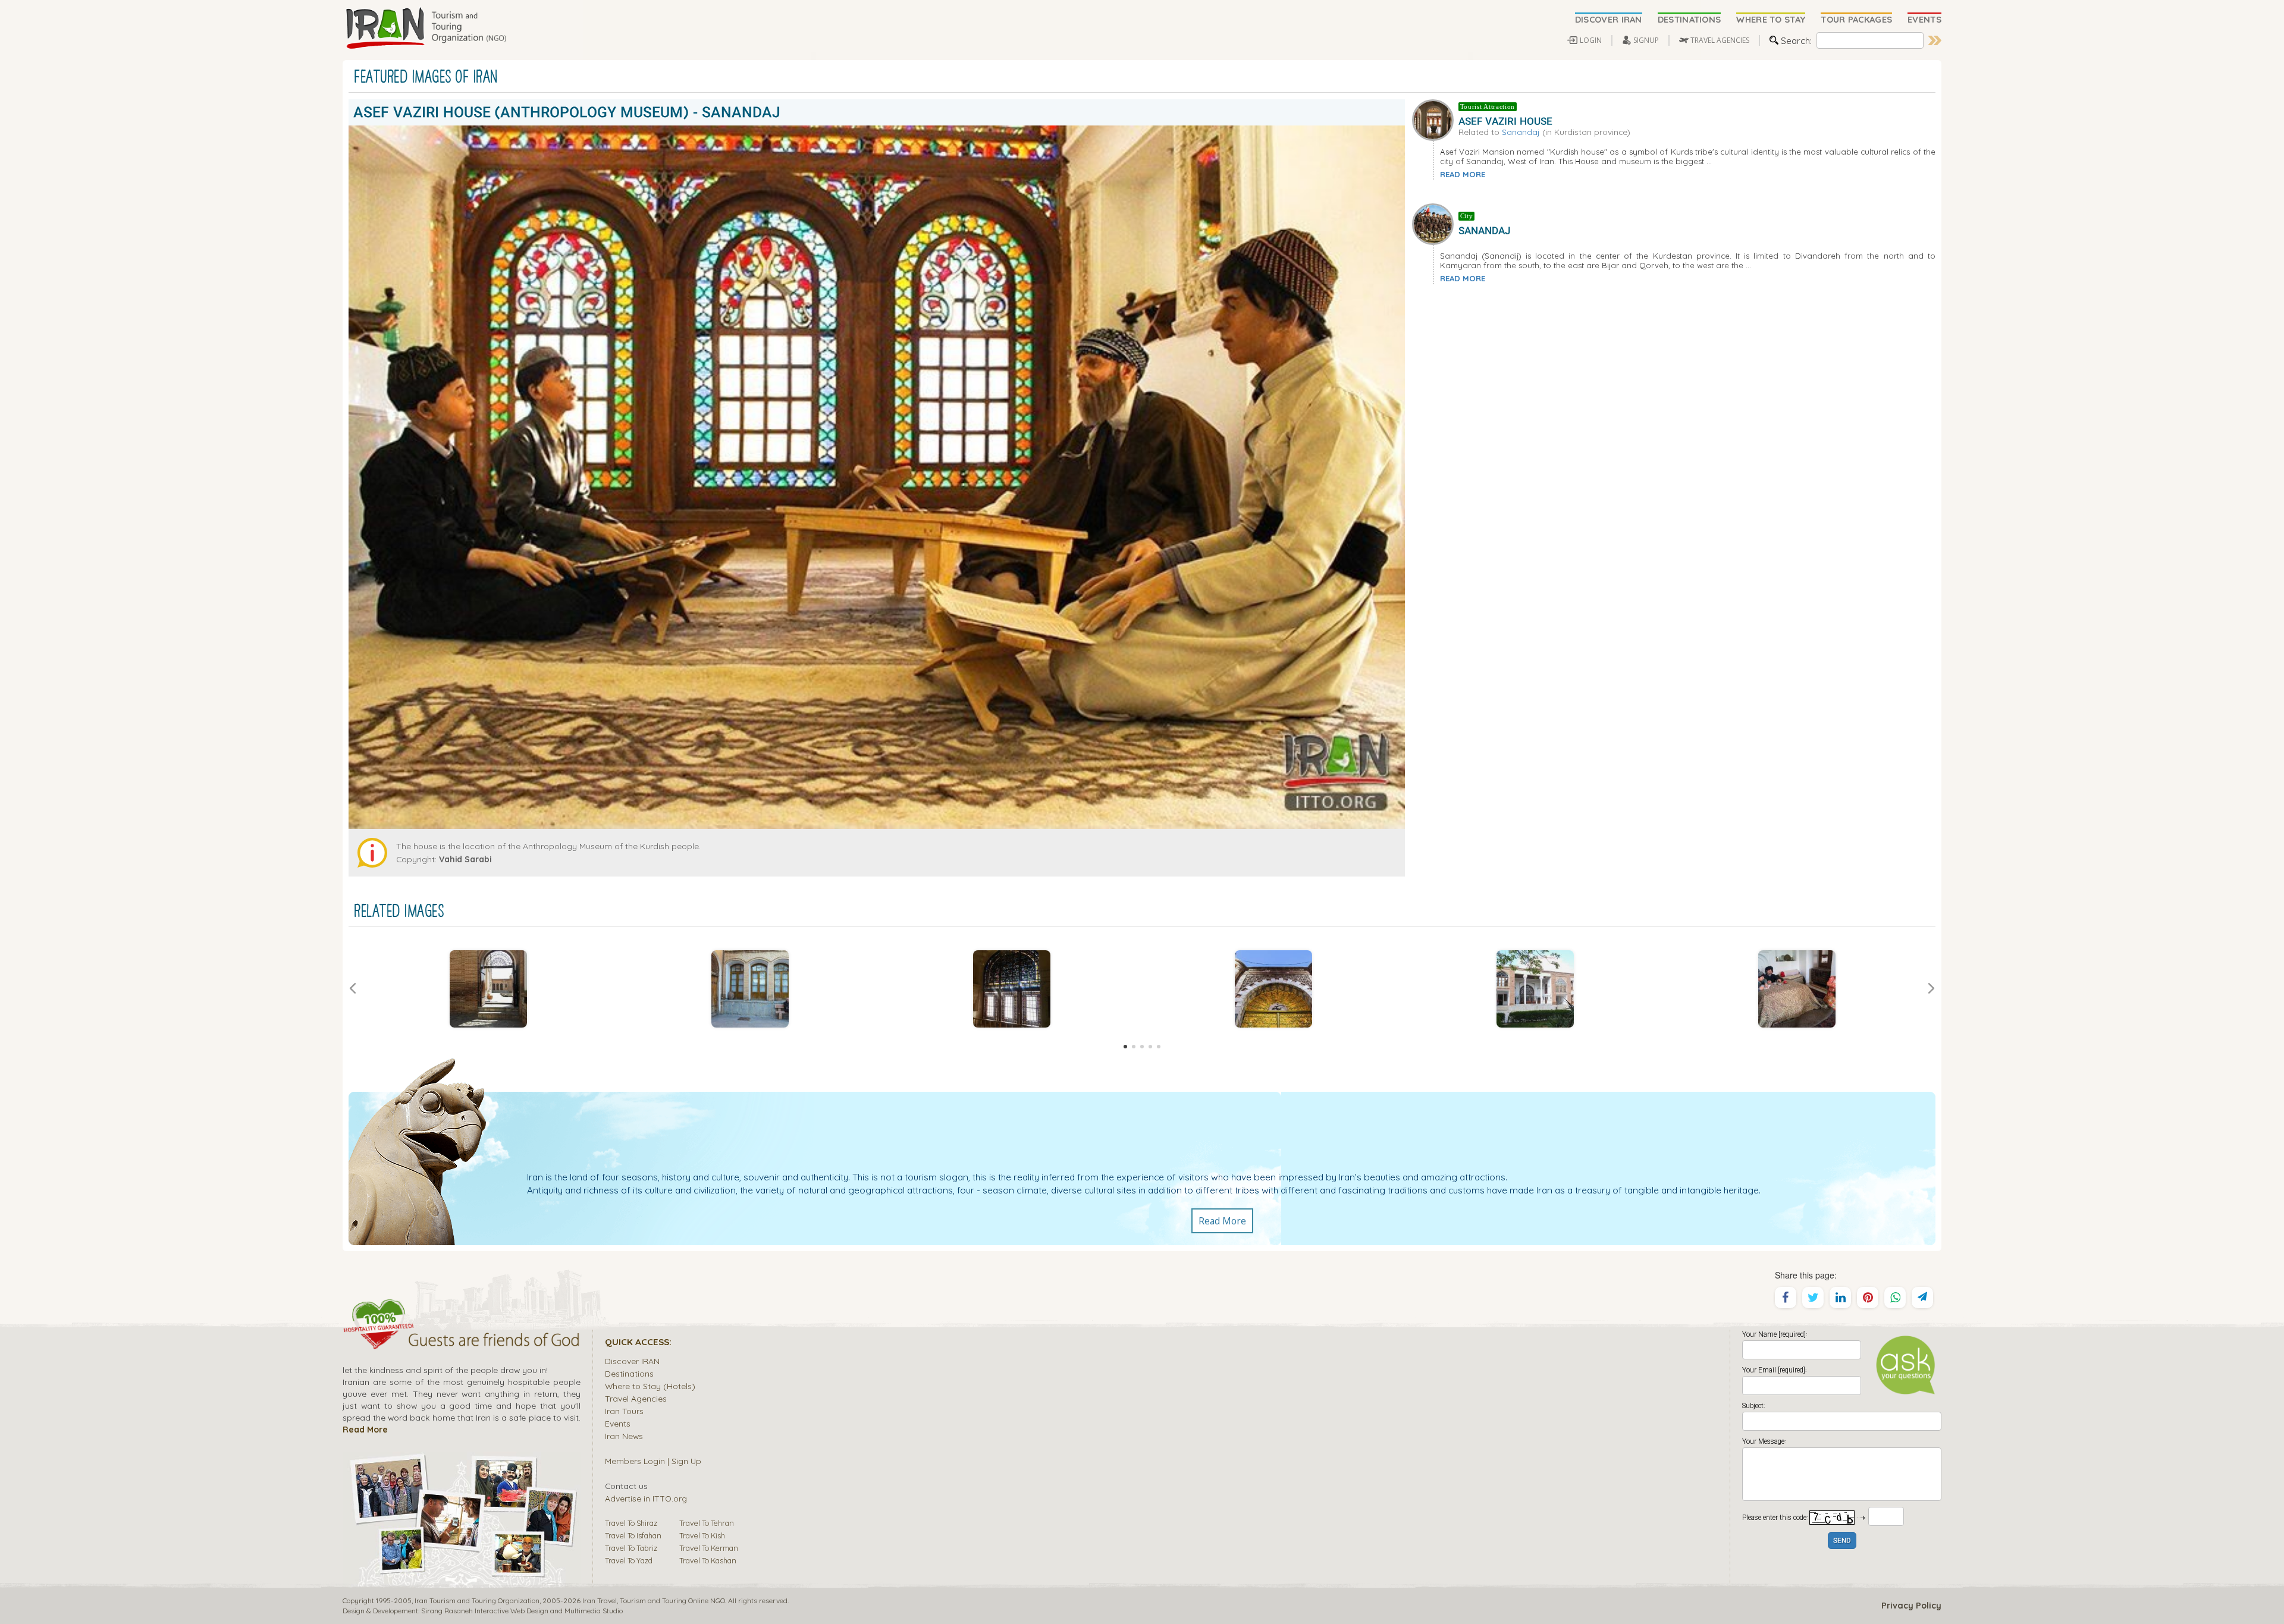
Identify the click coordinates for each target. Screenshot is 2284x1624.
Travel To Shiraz (631, 1523)
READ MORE (1463, 174)
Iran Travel (600, 1601)
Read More (1222, 1221)
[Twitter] (1813, 1298)
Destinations (629, 1373)
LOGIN (1591, 40)
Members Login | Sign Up (653, 1461)
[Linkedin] (1840, 1298)
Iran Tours (624, 1411)
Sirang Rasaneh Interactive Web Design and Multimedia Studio (522, 1611)
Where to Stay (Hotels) (650, 1386)
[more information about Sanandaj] (1435, 223)
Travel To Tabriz (631, 1548)
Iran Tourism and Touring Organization (477, 1601)
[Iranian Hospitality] (462, 1342)
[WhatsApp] (1895, 1298)
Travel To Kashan (708, 1560)
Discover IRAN (632, 1361)
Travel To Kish (702, 1535)
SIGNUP (1646, 40)
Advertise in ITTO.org (646, 1498)
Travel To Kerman (709, 1548)
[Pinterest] (1868, 1298)
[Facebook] (1786, 1298)
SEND (1842, 1541)
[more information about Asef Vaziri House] (1435, 118)
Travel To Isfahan (633, 1535)
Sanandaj (1521, 132)
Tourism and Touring (653, 1601)
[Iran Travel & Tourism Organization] (426, 29)
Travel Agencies (636, 1398)
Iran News (624, 1436)
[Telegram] (1922, 1298)
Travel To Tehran (707, 1523)
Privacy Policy (1911, 1606)
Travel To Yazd (629, 1560)
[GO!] (1935, 40)
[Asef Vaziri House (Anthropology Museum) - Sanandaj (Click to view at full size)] (488, 989)
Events (618, 1423)
